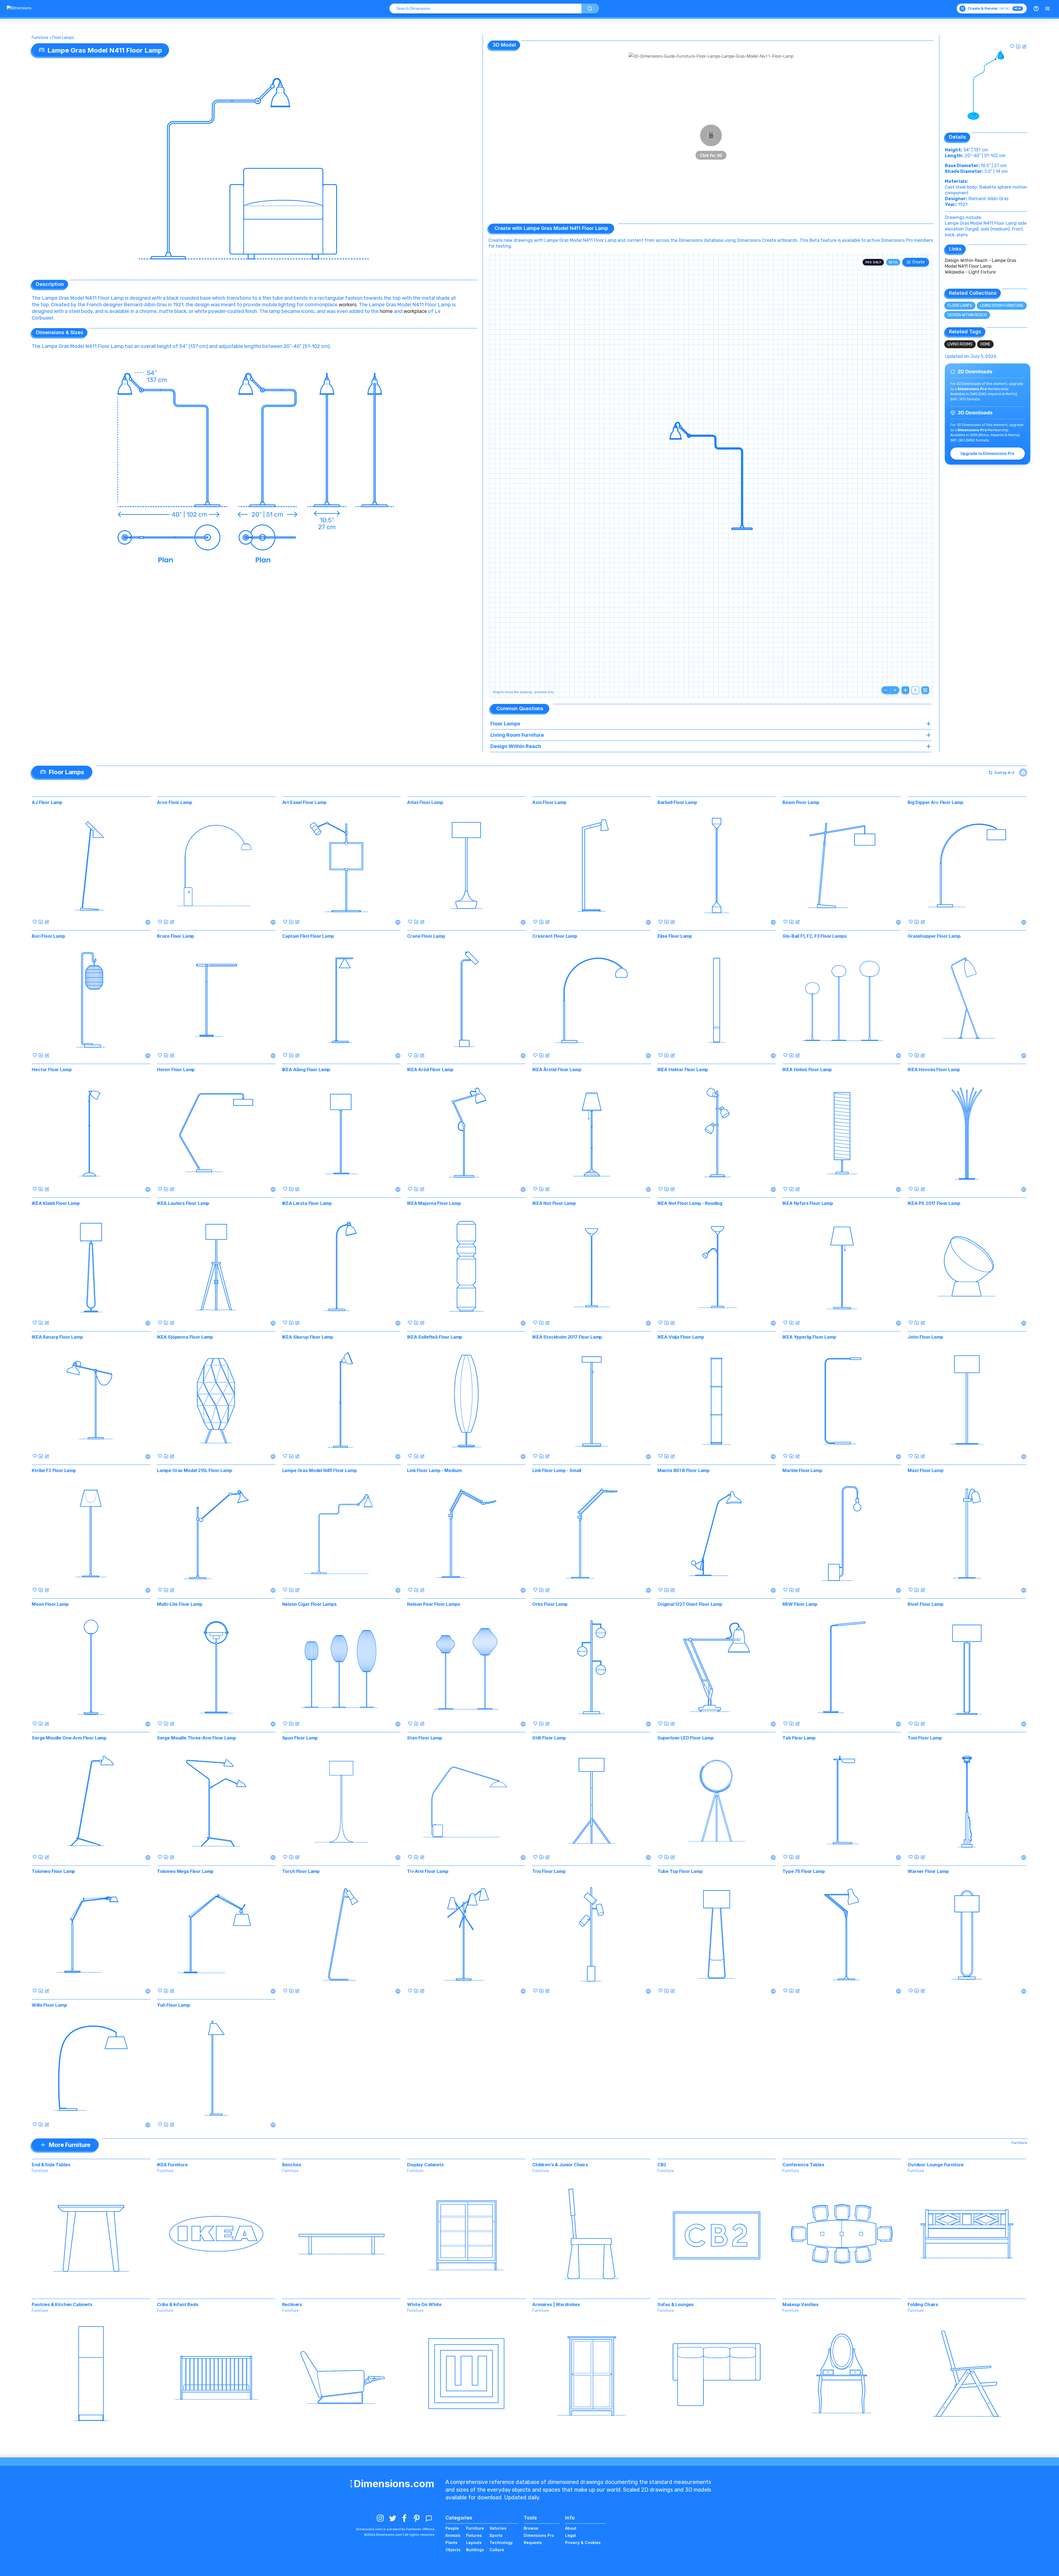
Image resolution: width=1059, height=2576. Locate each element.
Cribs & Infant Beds (178, 2304)
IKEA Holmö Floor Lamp (807, 1069)
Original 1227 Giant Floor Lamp (690, 1604)
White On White (424, 2304)
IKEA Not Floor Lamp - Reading (690, 1203)
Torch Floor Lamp (301, 1871)
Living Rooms (960, 344)
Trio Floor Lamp (549, 1871)
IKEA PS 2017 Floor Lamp (934, 1203)
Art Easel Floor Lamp (304, 802)
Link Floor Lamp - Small (557, 1470)
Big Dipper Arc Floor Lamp (935, 802)
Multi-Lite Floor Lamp (180, 1604)
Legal (570, 2535)
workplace (415, 311)
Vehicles (498, 2528)
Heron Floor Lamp (176, 1069)
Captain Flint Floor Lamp (308, 936)
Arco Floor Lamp (175, 802)
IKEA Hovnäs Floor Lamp (934, 1069)
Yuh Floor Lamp (173, 2005)
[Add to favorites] (1012, 46)
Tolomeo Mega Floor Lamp (185, 1871)
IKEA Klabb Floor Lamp (56, 1203)
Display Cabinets (425, 2165)
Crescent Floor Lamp (555, 936)
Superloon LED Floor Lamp (686, 1738)
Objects (453, 2550)
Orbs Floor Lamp (550, 1604)
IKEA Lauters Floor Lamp (183, 1203)
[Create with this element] (1024, 46)
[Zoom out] (886, 690)
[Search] (590, 9)
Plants (451, 2543)
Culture (497, 2550)
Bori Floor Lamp (48, 936)
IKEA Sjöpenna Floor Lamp (185, 1337)
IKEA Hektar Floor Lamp (683, 1069)
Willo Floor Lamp (49, 2005)
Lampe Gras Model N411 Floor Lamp (319, 1470)
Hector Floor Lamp (52, 1069)
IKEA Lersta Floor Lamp (307, 1203)
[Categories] (1047, 9)
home (386, 311)
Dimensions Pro (539, 2535)
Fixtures (474, 2535)
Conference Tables (803, 2165)
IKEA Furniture (172, 2165)
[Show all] (905, 690)
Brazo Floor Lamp (176, 936)
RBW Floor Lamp (800, 1604)
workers (348, 305)
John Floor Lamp (925, 1337)
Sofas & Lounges (676, 2304)
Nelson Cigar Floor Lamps (309, 1604)
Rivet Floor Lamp (925, 1604)
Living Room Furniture (1002, 306)
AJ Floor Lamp (47, 802)
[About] (1036, 9)
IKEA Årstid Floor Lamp (557, 1069)
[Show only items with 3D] (1023, 773)
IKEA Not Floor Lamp (554, 1203)
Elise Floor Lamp (675, 936)
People (452, 2528)
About (571, 2528)
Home (985, 344)
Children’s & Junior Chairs (560, 2165)
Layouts (474, 2543)
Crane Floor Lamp (426, 936)
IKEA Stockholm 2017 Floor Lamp (567, 1337)
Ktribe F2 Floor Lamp (54, 1470)
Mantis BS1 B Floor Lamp (684, 1470)
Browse (531, 2528)
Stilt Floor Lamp (549, 1738)
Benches (292, 2165)
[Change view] (925, 690)
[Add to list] (1018, 46)
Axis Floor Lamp (549, 802)
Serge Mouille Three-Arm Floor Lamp (196, 1738)
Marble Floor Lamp (802, 1470)
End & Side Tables (51, 2165)
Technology (501, 2543)
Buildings (475, 2550)
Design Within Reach (967, 315)
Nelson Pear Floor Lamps (434, 1604)
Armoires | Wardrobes (556, 2304)
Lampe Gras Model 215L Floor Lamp (195, 1470)
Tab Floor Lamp (799, 1738)
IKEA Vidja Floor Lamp (681, 1337)
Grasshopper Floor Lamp (934, 936)
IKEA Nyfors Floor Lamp (808, 1203)
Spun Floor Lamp (300, 1738)
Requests (533, 2543)
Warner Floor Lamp (928, 1871)
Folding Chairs (923, 2304)
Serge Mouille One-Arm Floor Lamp (69, 1738)
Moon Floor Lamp (50, 1604)
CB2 (662, 2165)
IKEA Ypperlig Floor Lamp (809, 1337)
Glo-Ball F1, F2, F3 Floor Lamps (814, 936)
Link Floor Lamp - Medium (434, 1470)
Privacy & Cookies (583, 2543)
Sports (496, 2535)
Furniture (40, 38)
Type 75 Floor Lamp (803, 1871)
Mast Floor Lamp (926, 1470)
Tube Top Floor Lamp (680, 1871)
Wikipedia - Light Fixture (970, 272)
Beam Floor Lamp (801, 802)
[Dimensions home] (19, 9)
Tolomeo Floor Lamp (53, 1871)
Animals (453, 2535)
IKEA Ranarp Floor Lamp (57, 1337)
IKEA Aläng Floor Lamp (306, 1069)
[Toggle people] (915, 690)
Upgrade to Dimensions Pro (987, 453)
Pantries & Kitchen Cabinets (62, 2304)
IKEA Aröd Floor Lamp (430, 1069)
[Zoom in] (895, 690)
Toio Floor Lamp (925, 1738)
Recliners (292, 2304)
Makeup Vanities (800, 2304)
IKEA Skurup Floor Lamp (308, 1337)
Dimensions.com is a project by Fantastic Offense (395, 2529)
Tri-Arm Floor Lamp (428, 1871)
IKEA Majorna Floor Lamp (434, 1203)
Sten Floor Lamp (425, 1738)
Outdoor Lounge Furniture (936, 2165)
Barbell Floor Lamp (677, 802)
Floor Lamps (63, 38)
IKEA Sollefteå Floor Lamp (435, 1337)
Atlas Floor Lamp (425, 802)
